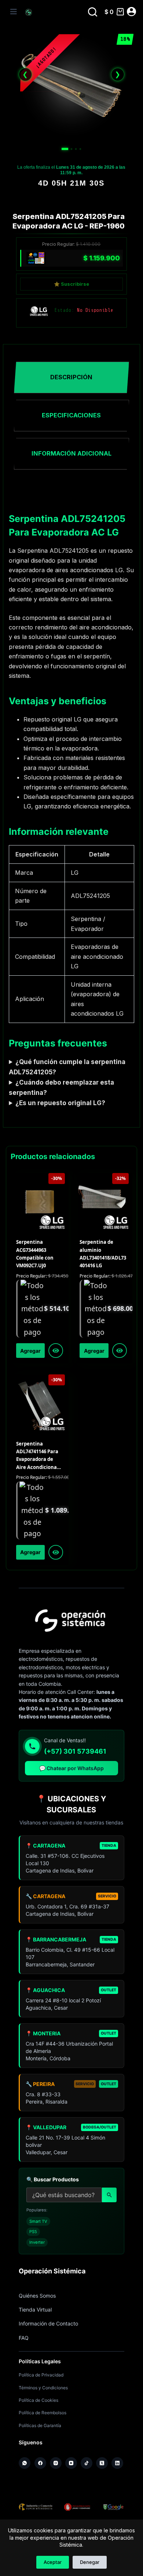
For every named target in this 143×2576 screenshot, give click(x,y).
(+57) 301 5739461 (75, 1751)
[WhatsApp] (25, 2463)
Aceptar (53, 2562)
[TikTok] (87, 2463)
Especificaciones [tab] (71, 415)
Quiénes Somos (37, 2296)
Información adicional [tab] (71, 453)
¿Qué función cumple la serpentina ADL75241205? (67, 1067)
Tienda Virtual (35, 2310)
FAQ (24, 2338)
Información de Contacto (48, 2323)
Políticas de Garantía (40, 2425)
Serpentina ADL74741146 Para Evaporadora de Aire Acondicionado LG (39, 1456)
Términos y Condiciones (43, 2388)
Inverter (37, 2242)
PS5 (33, 2232)
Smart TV (38, 2221)
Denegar (90, 2562)
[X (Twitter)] (102, 2463)
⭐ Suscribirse (71, 284)
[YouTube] (71, 2463)
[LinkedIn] (117, 2463)
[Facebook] (40, 2463)
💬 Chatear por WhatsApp (71, 1768)
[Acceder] (131, 12)
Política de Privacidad (41, 2375)
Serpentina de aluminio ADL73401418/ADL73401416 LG (103, 1254)
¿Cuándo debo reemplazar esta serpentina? (61, 1088)
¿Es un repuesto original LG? (60, 1103)
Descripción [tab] (71, 377)
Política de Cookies (38, 2400)
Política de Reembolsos (43, 2413)
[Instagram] (56, 2463)
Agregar (30, 1351)
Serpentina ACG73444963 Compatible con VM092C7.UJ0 (35, 1254)
